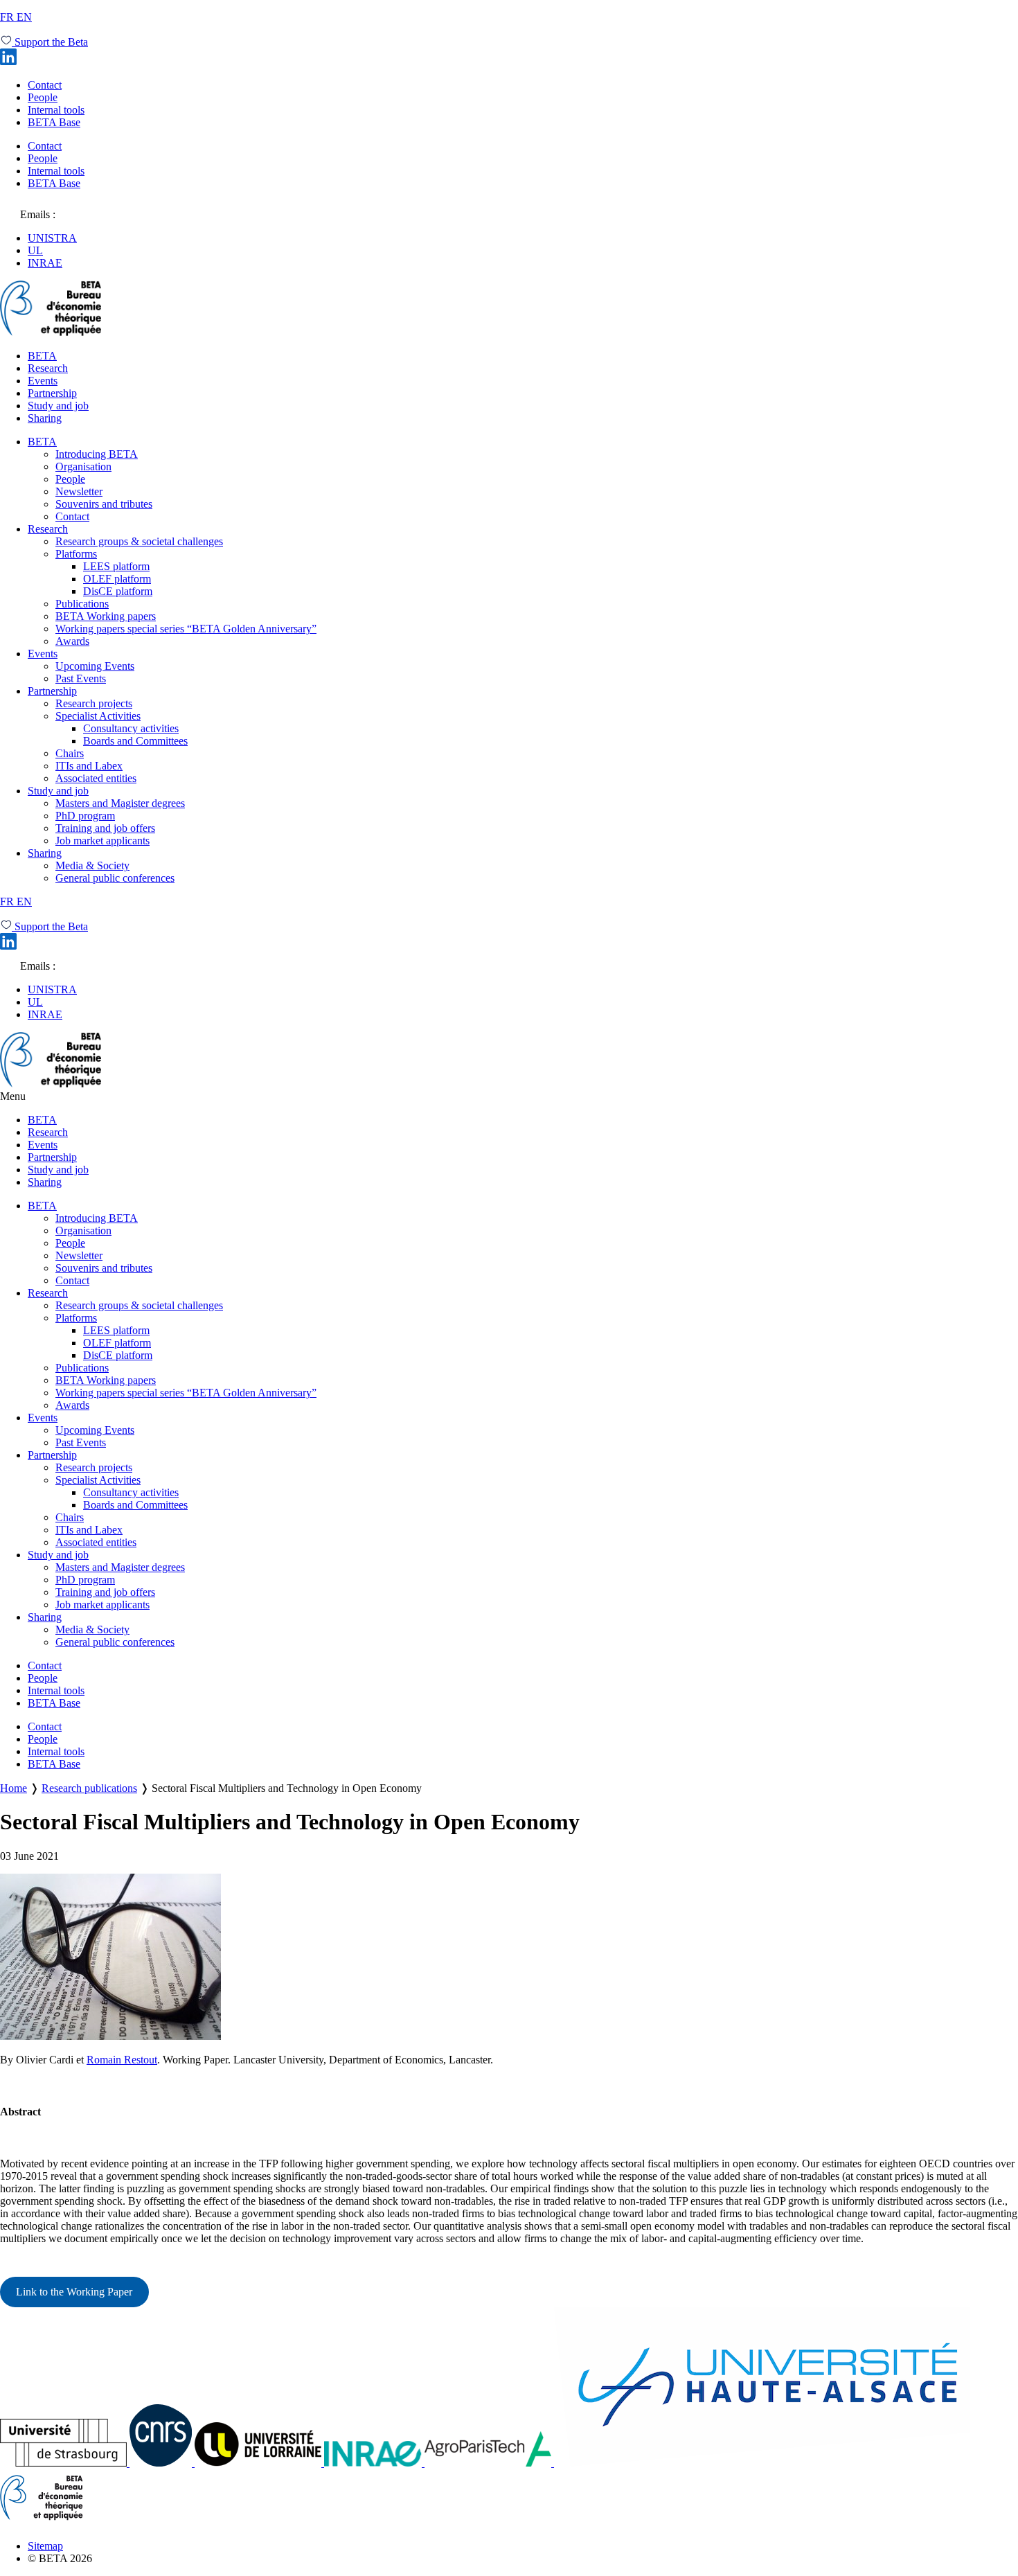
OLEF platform (117, 579)
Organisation (83, 467)
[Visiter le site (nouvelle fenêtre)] (65, 2463)
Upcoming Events (95, 666)
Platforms (76, 554)
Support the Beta (50, 42)
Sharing (45, 418)
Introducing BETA (97, 454)
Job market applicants (102, 841)
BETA (42, 356)
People (43, 97)
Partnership (52, 393)
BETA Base (54, 122)
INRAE (45, 263)
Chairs (70, 753)
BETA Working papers (106, 616)
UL (35, 250)
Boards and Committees (135, 741)
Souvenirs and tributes (104, 504)
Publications (82, 604)
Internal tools (56, 110)
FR (8, 17)
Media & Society (92, 865)
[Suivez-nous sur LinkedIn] (8, 61)
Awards (72, 641)
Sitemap (45, 2546)
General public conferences (115, 878)
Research (48, 368)
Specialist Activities (98, 716)
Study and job (58, 406)
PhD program (85, 816)
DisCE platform (118, 591)
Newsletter (79, 491)
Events (43, 381)
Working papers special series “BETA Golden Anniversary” (186, 629)
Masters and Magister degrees (120, 803)
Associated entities (96, 778)
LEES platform (116, 566)
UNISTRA (52, 238)
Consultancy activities (131, 728)
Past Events (81, 678)
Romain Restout (122, 2060)
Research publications (89, 1788)
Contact (45, 85)
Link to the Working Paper (74, 2292)
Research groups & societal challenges (139, 541)
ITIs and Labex (89, 766)
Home (14, 1788)
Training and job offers (105, 828)
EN (24, 17)
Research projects (94, 703)
